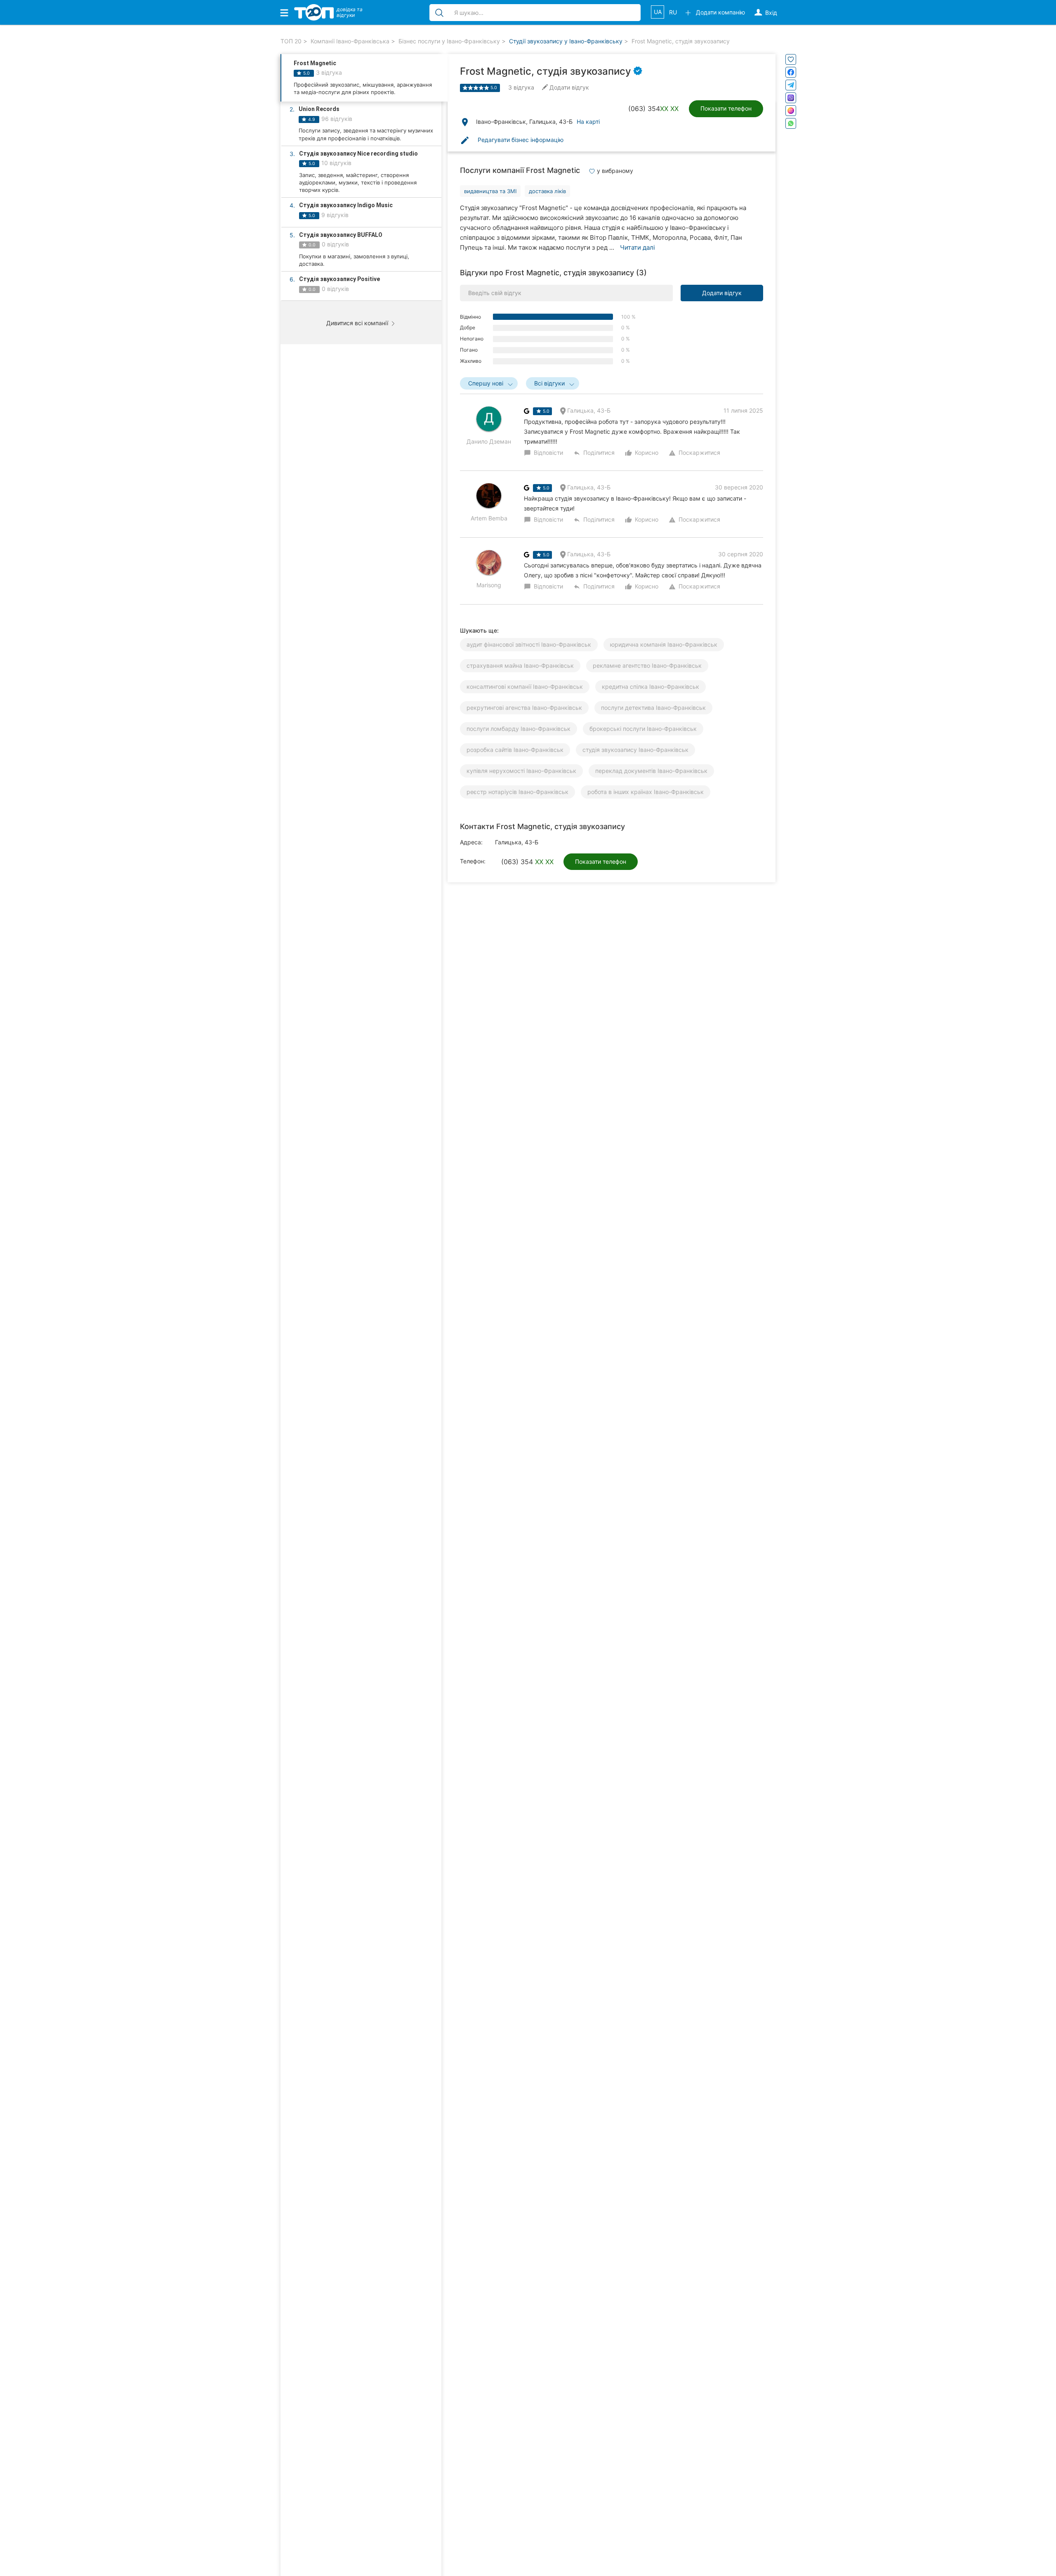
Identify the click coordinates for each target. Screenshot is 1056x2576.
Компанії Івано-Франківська (350, 41)
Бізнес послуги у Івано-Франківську (449, 41)
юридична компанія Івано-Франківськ (664, 644)
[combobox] (489, 383)
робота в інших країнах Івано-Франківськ (646, 792)
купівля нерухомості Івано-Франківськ (521, 771)
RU (673, 12)
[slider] (476, 88)
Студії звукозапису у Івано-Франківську (566, 41)
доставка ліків (547, 191)
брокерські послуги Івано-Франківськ (643, 729)
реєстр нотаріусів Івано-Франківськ (517, 792)
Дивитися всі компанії (358, 323)
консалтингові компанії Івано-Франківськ (525, 687)
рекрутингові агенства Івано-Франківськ (524, 708)
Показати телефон (726, 108)
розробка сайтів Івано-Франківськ (515, 750)
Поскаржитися (694, 453)
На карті (588, 122)
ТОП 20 (291, 41)
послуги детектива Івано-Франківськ (653, 708)
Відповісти (543, 453)
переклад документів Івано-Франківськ (651, 771)
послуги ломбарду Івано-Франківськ (519, 729)
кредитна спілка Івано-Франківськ (651, 687)
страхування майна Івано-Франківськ (520, 665)
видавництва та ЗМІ (490, 191)
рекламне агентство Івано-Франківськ (647, 665)
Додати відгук (722, 293)
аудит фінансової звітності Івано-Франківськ (529, 644)
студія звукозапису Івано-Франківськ (635, 750)
